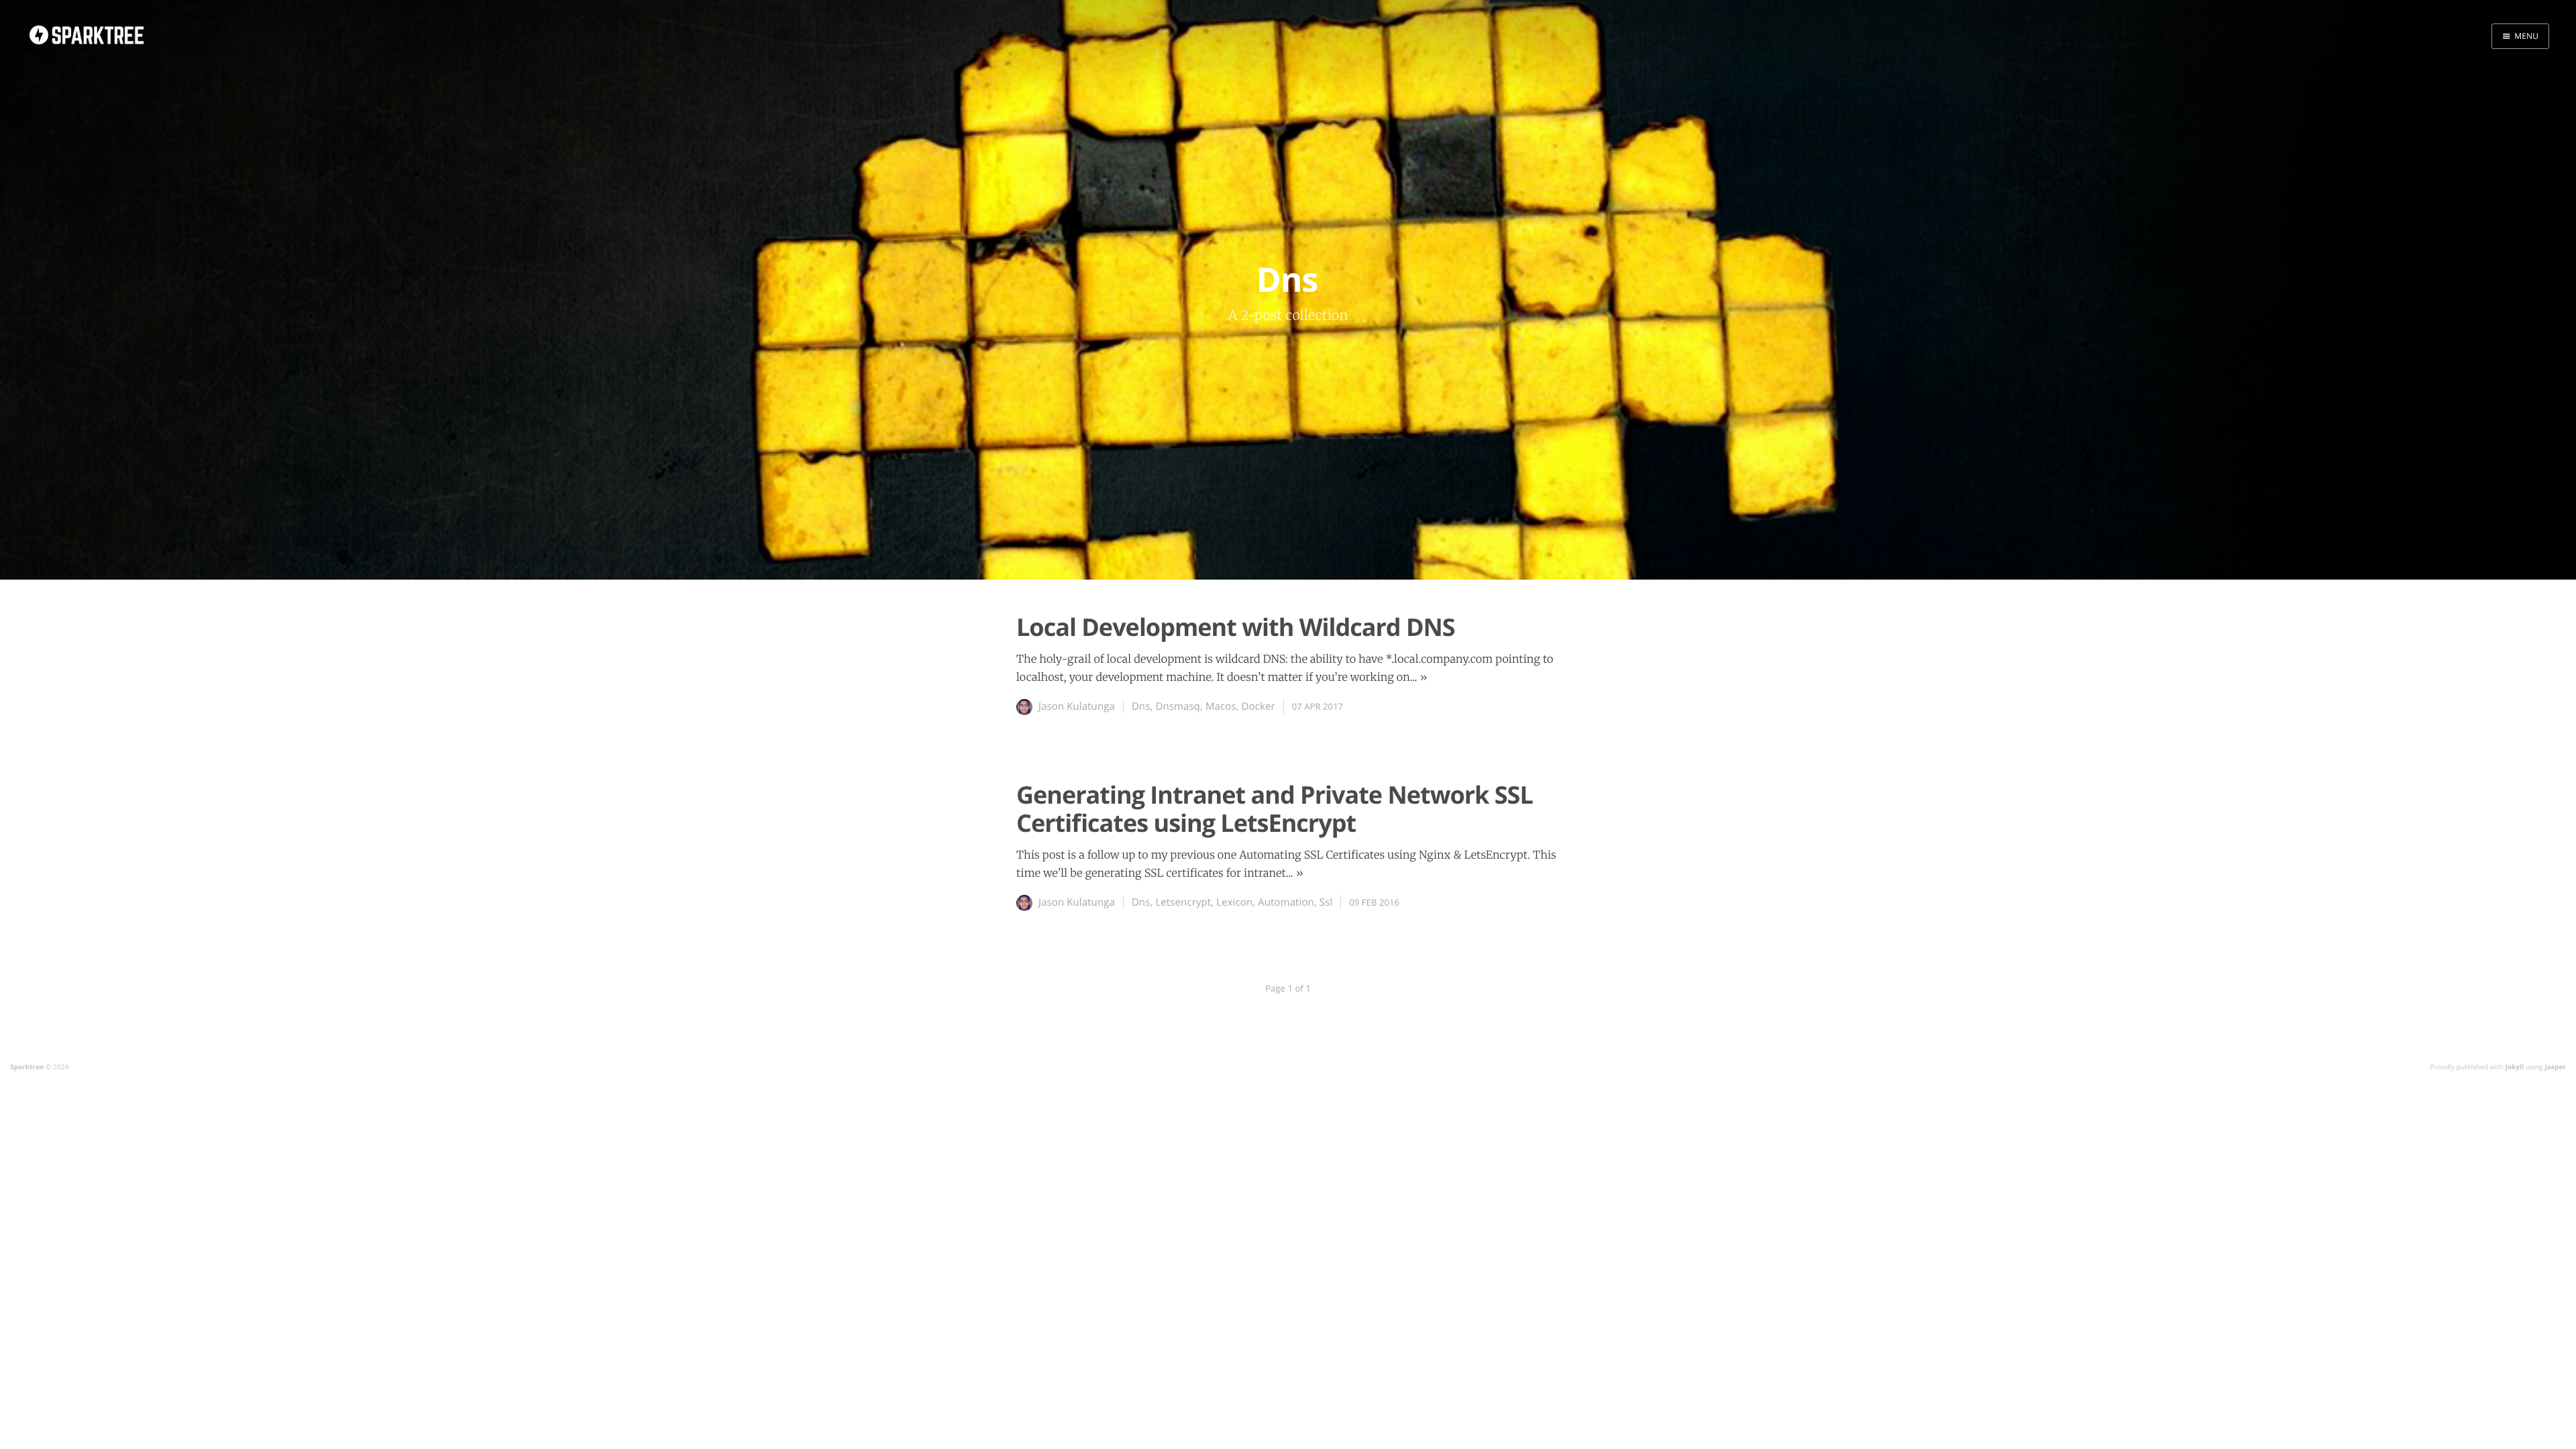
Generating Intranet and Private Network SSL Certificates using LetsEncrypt (1275, 808)
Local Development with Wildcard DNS (1236, 627)
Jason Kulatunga (1077, 706)
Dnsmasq (1177, 706)
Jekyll (2515, 1067)
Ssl (1326, 902)
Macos (1221, 706)
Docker (1258, 706)
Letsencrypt (1183, 902)
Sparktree (27, 1067)
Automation (1286, 902)
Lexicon (1234, 902)
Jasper (2555, 1067)
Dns (1141, 706)
